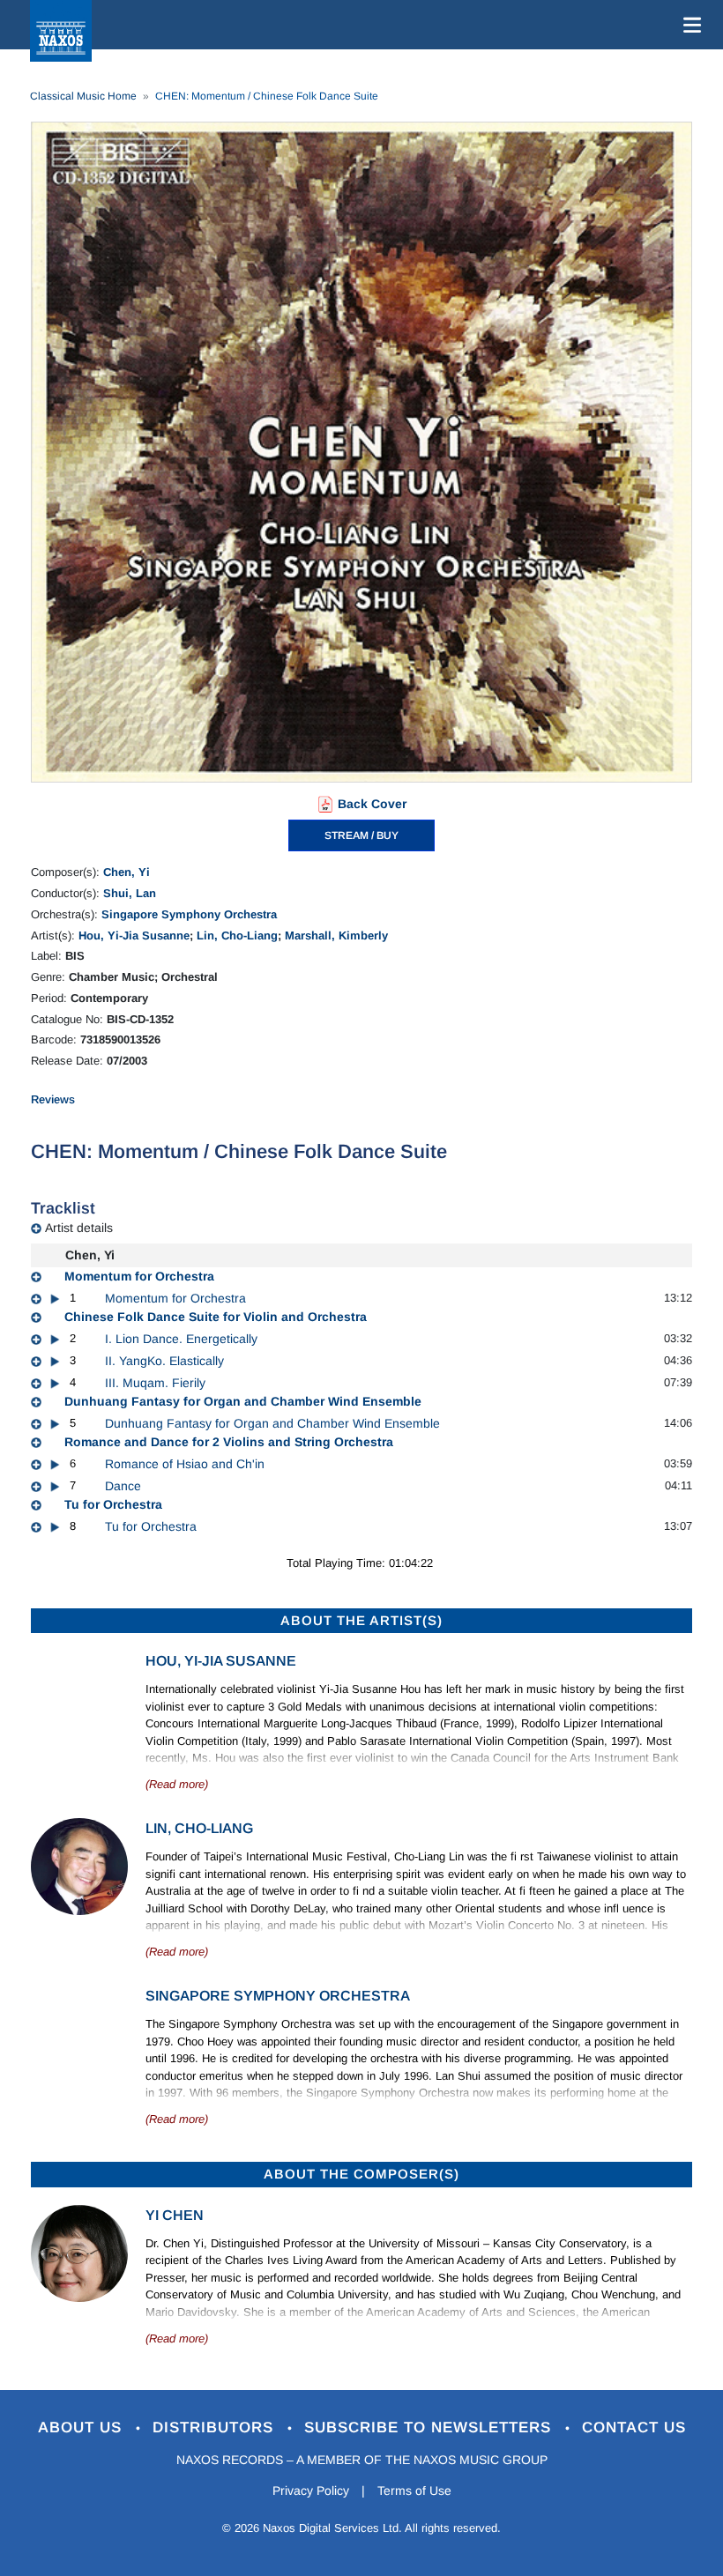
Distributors (216, 2428)
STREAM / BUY (361, 835)
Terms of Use (414, 2491)
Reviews (53, 1099)
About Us (82, 2428)
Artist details (79, 1228)
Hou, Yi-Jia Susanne (134, 935)
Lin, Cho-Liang (237, 935)
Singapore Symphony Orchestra (189, 914)
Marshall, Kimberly (336, 935)
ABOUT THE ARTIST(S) (361, 1620)
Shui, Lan (130, 893)
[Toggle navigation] (689, 25)
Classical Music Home (83, 96)
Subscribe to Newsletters (430, 2428)
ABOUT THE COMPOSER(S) (361, 2174)
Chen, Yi (127, 872)
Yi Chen (175, 2215)
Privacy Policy (311, 2491)
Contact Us (634, 2428)
